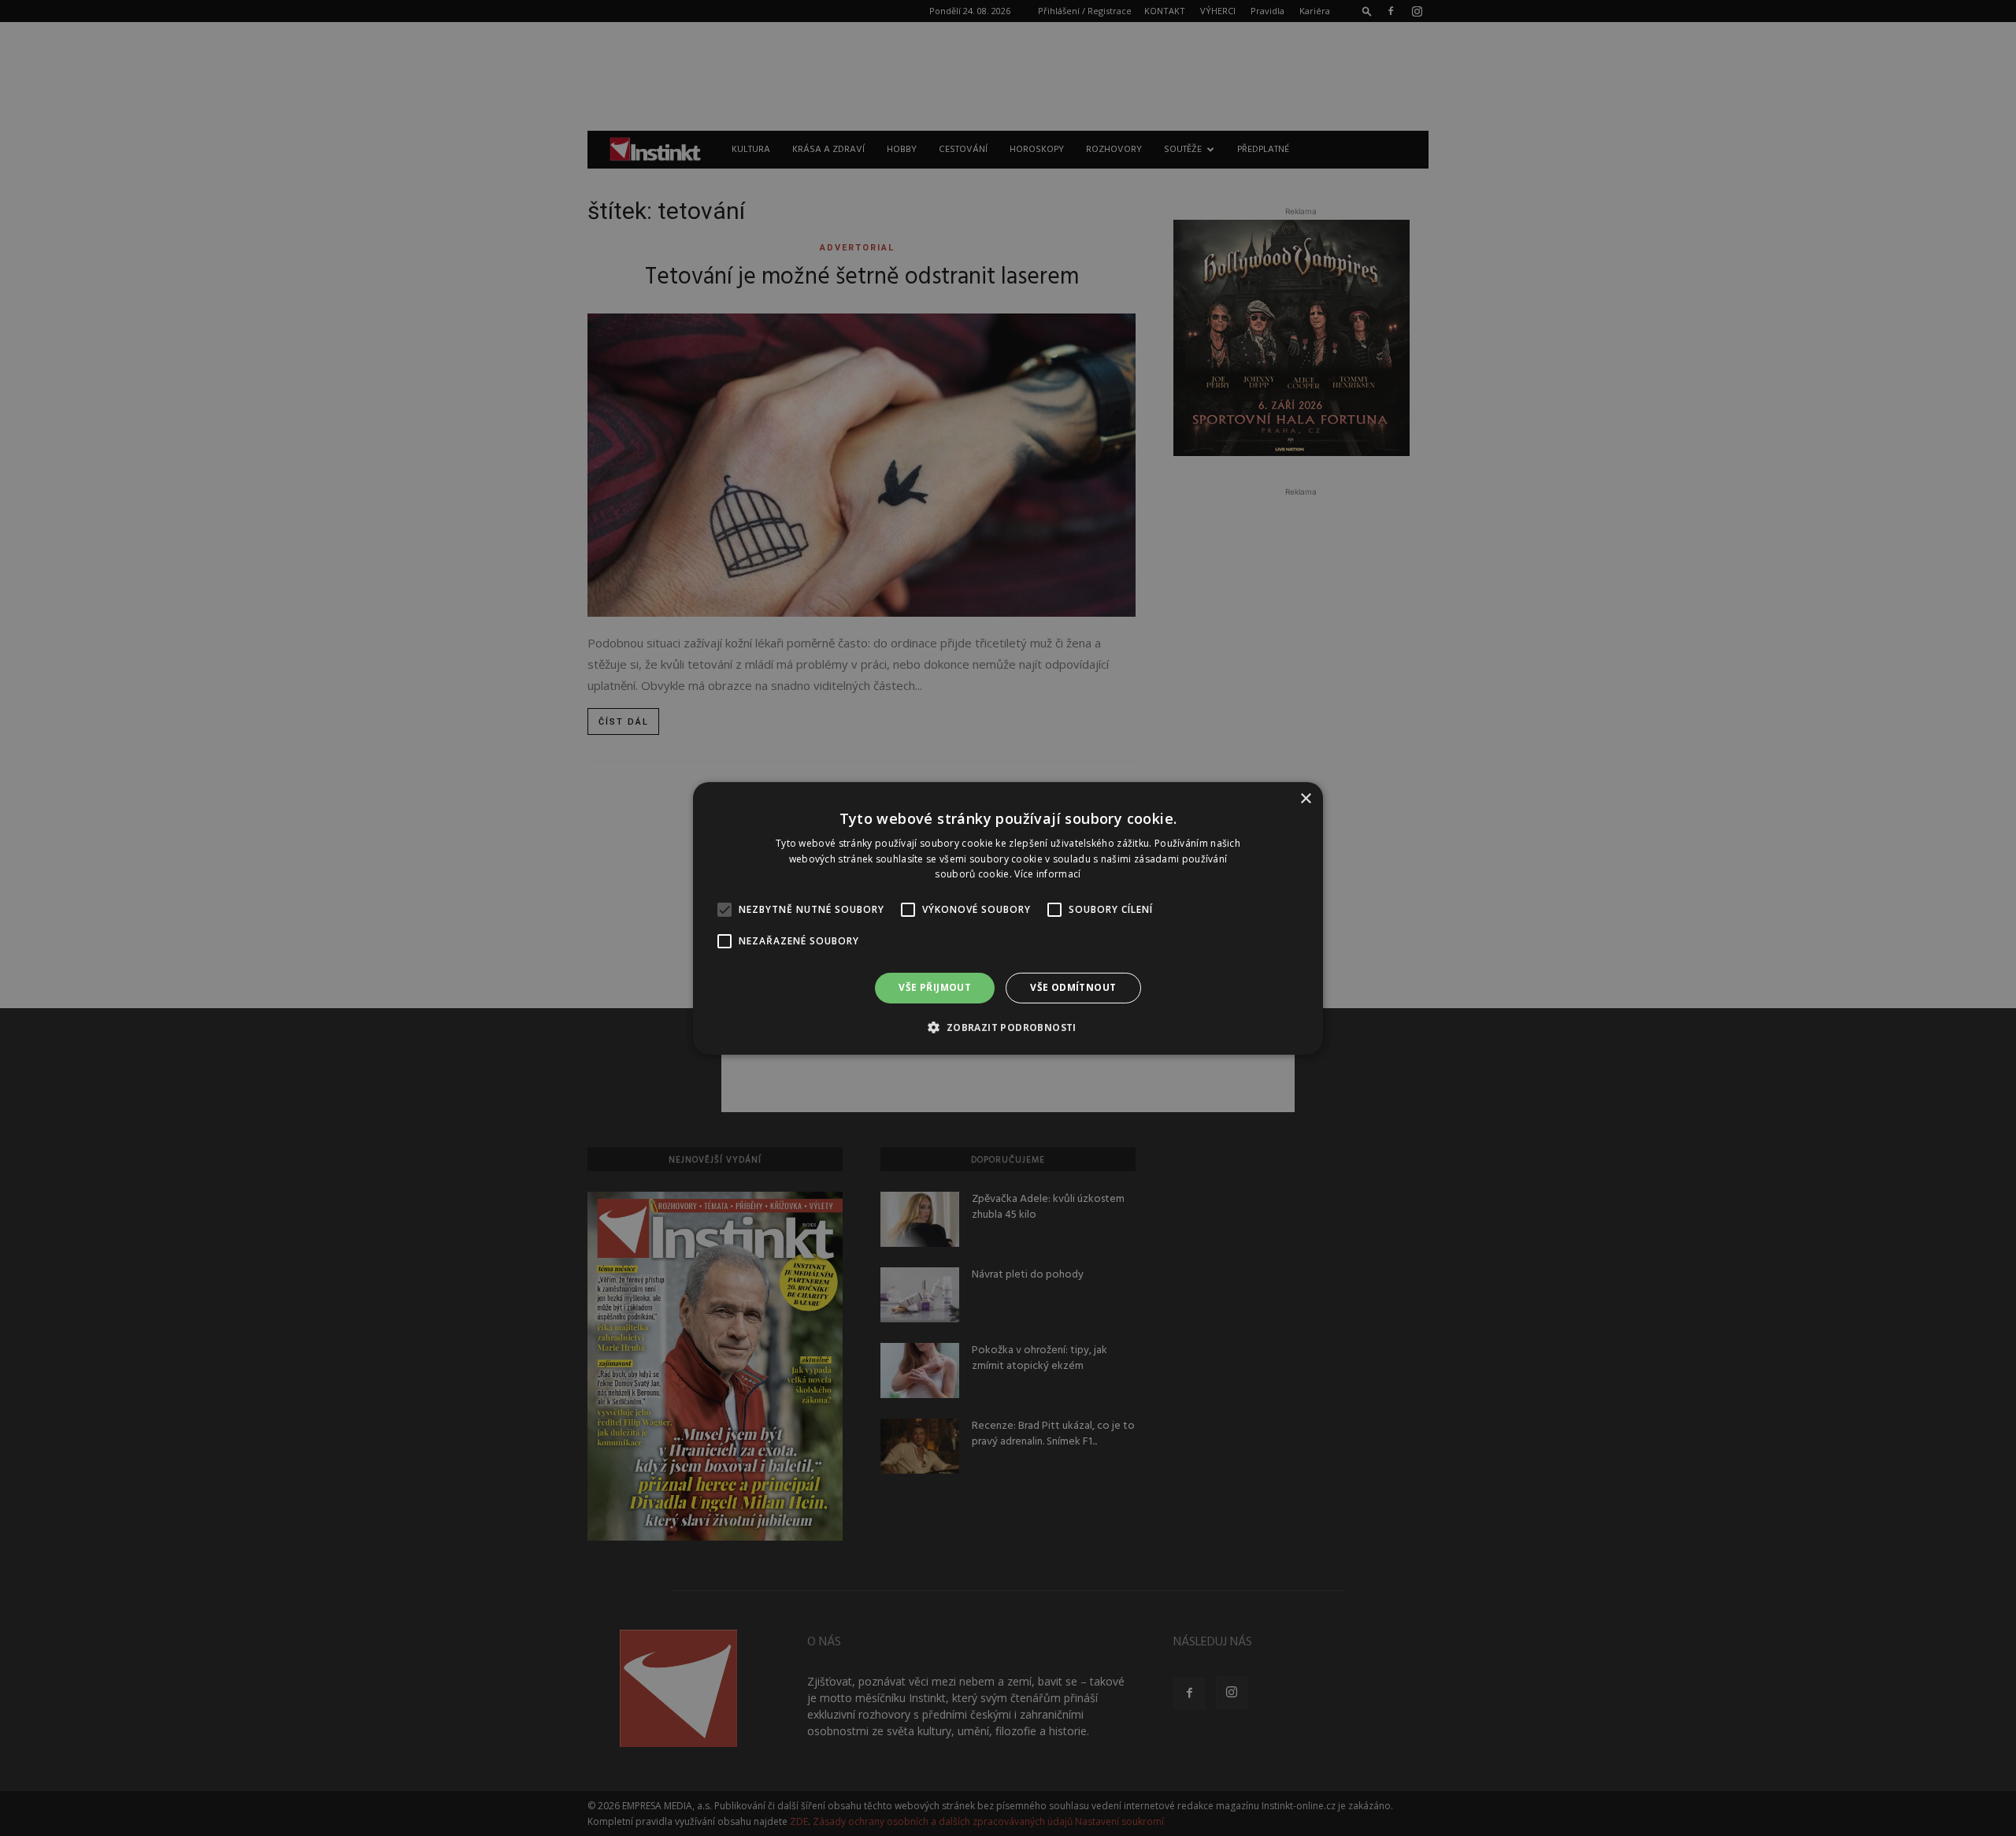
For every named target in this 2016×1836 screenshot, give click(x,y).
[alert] (1008, 918)
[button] (1008, 1027)
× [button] (1305, 798)
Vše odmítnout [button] (1073, 987)
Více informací (1047, 874)
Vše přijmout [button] (935, 987)
